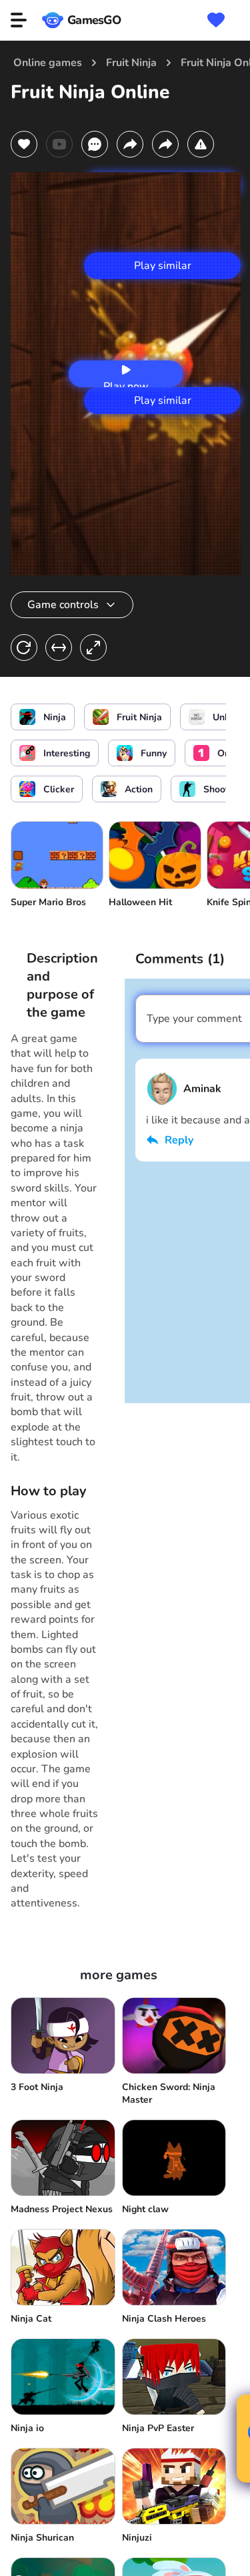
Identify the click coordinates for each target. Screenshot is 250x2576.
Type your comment (194, 1019)
